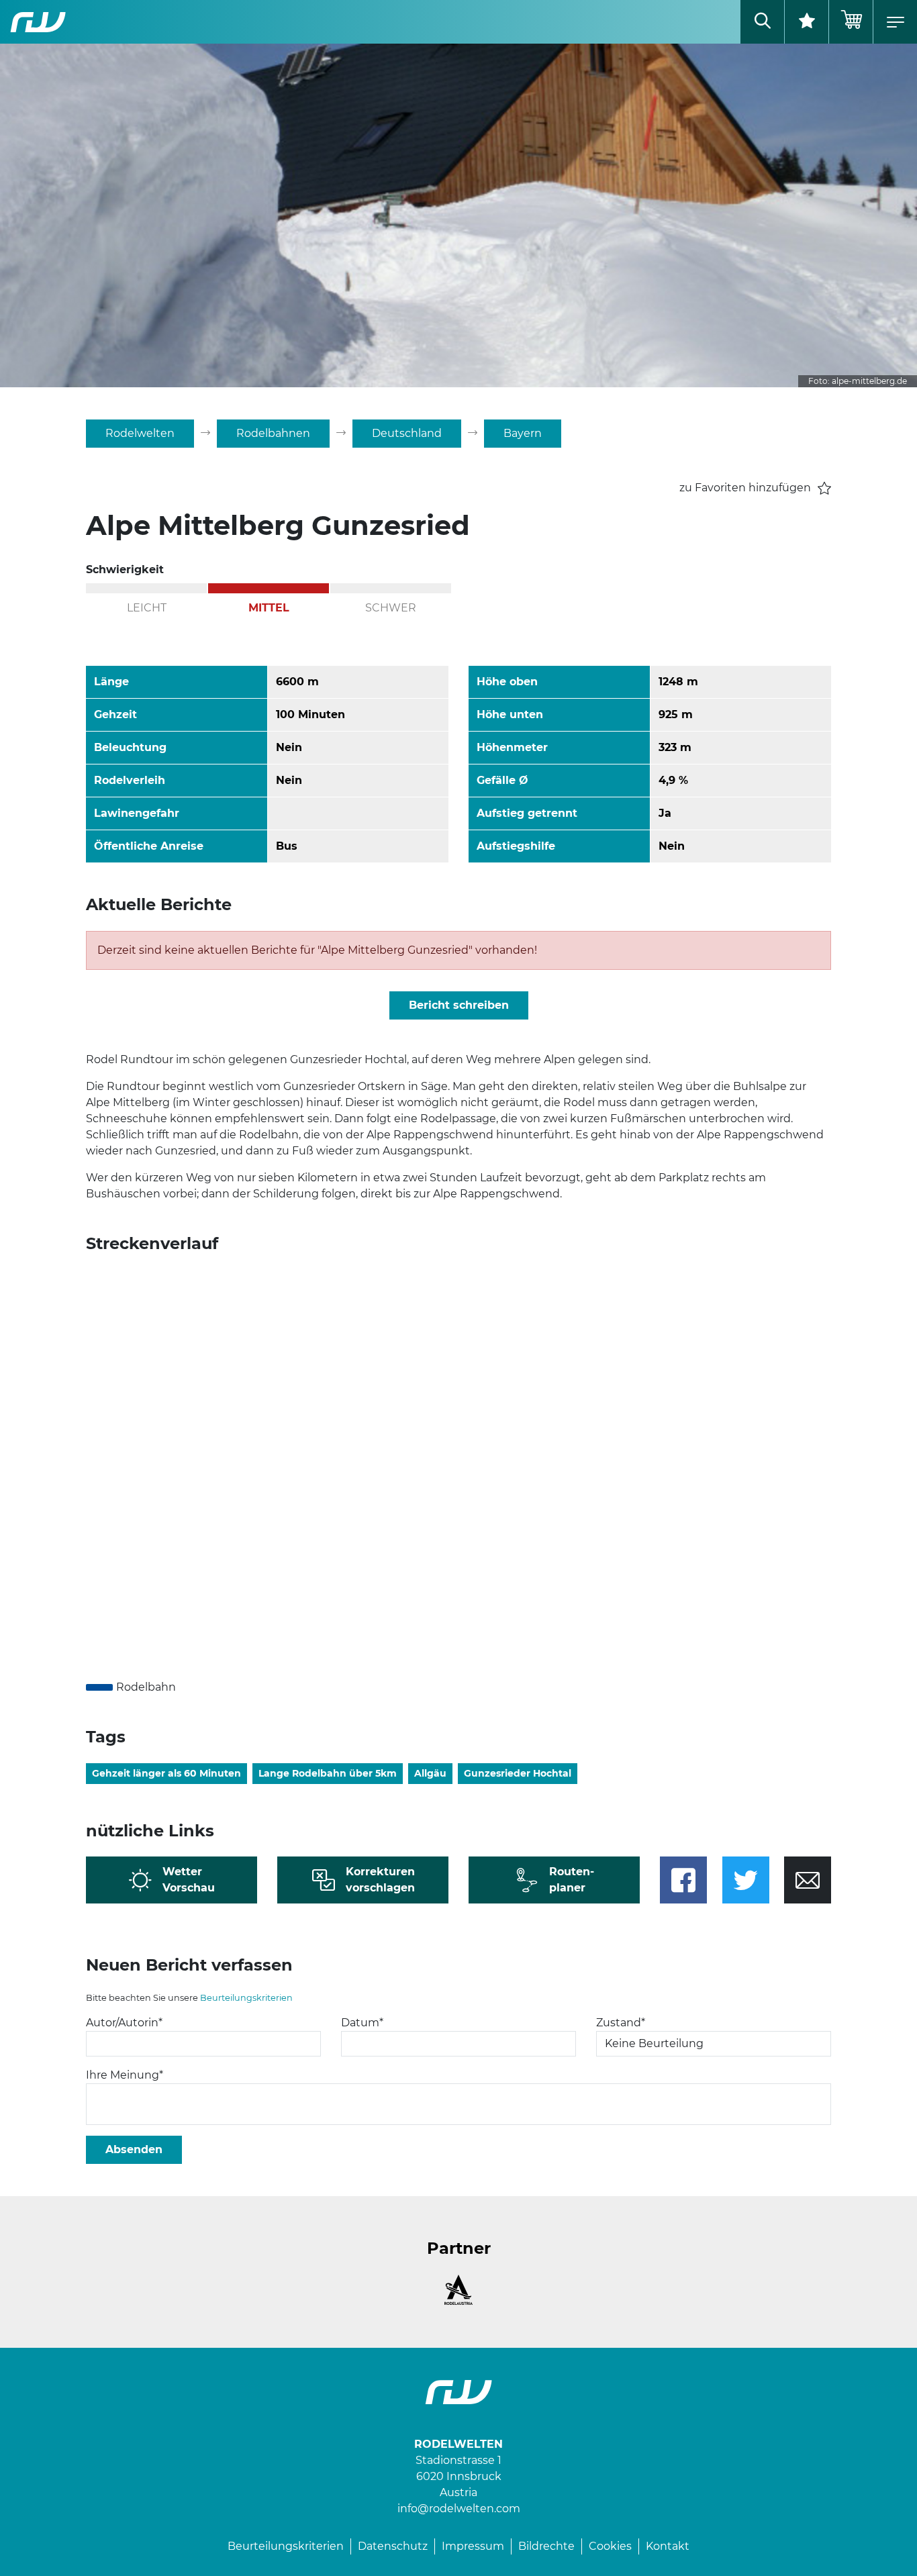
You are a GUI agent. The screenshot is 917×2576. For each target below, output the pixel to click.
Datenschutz (393, 2546)
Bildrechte (546, 2546)
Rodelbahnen (273, 433)
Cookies (610, 2546)
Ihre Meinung (125, 2075)
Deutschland (407, 433)
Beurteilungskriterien (246, 1998)
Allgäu (430, 1773)
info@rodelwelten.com (459, 2509)
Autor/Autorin (124, 2023)
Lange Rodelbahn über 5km (328, 1773)
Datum (362, 2023)
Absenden (134, 2149)
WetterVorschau (189, 1880)
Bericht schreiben (459, 1005)
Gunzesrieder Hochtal (518, 1773)
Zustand (621, 2023)
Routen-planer (572, 1880)
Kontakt (668, 2546)
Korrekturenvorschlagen (380, 1880)
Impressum (473, 2546)
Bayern (523, 433)
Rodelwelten (140, 433)
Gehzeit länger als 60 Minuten (166, 1773)
